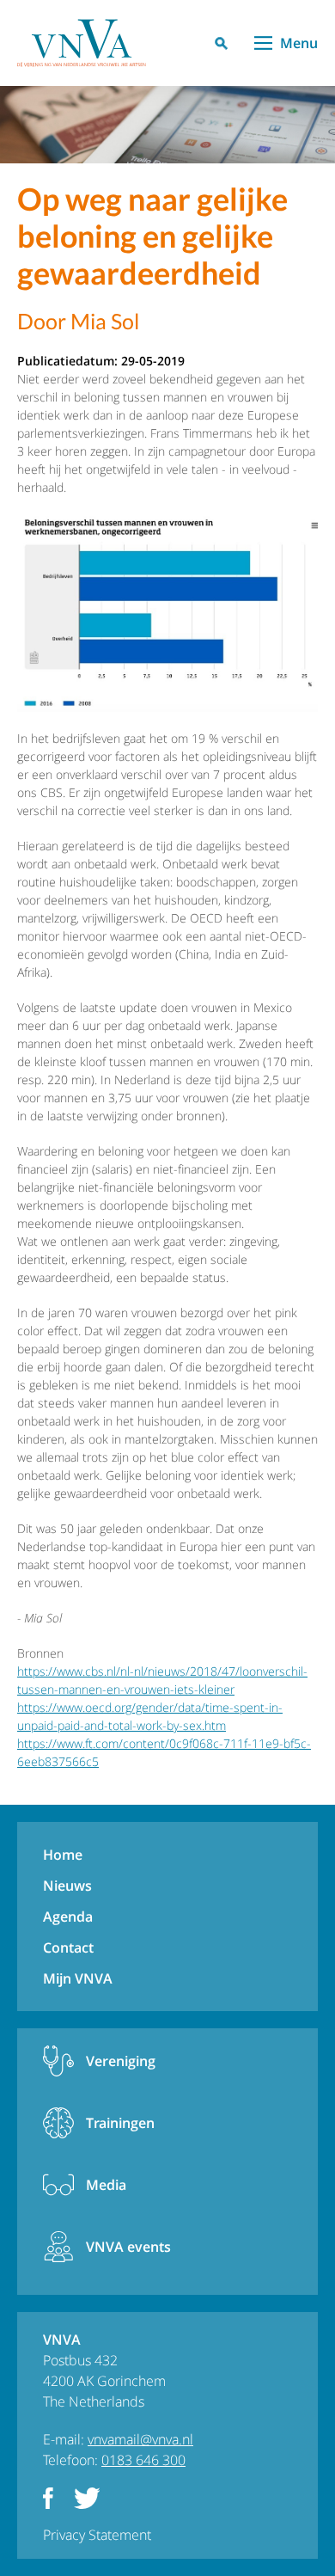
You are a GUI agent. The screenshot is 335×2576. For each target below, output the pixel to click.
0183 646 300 (143, 2460)
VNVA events (128, 2247)
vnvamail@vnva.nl (140, 2439)
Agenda (68, 1917)
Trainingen (120, 2123)
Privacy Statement (97, 2535)
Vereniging (121, 2061)
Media (106, 2185)
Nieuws (67, 1886)
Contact (68, 1947)
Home (63, 1855)
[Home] (82, 43)
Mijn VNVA (78, 1978)
